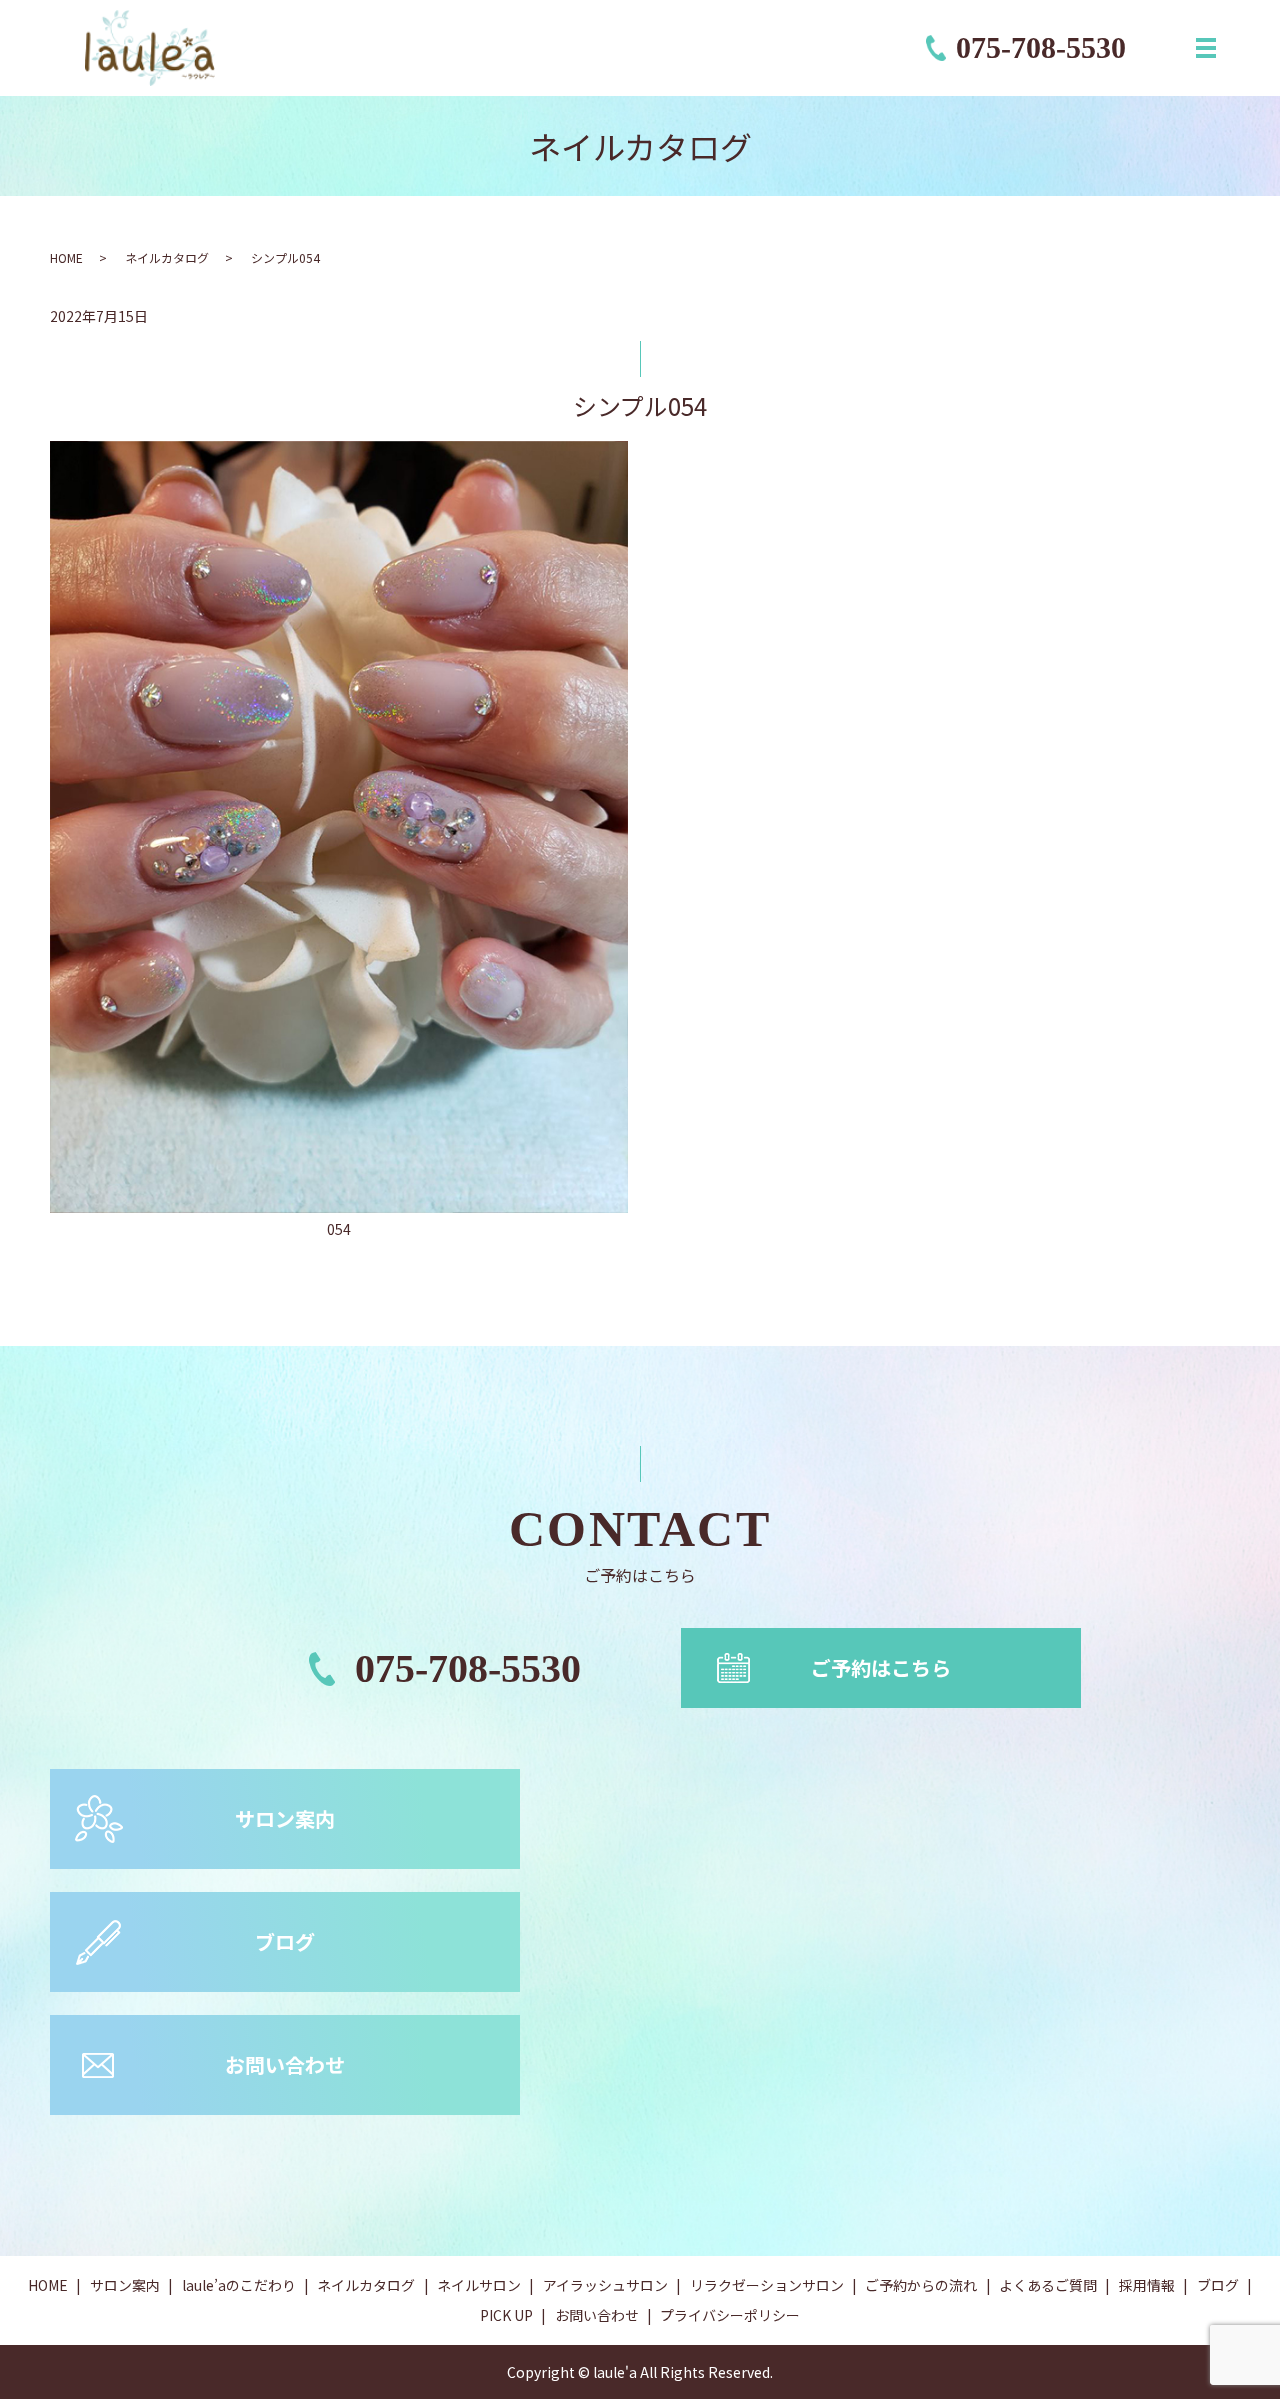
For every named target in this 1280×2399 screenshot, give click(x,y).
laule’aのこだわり (239, 2285)
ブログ (285, 1941)
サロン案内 (285, 1818)
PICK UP (506, 2315)
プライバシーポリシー (730, 2315)
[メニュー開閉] (1206, 48)
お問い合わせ (285, 2064)
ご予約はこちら (881, 1667)
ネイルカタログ (167, 257)
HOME (66, 257)
